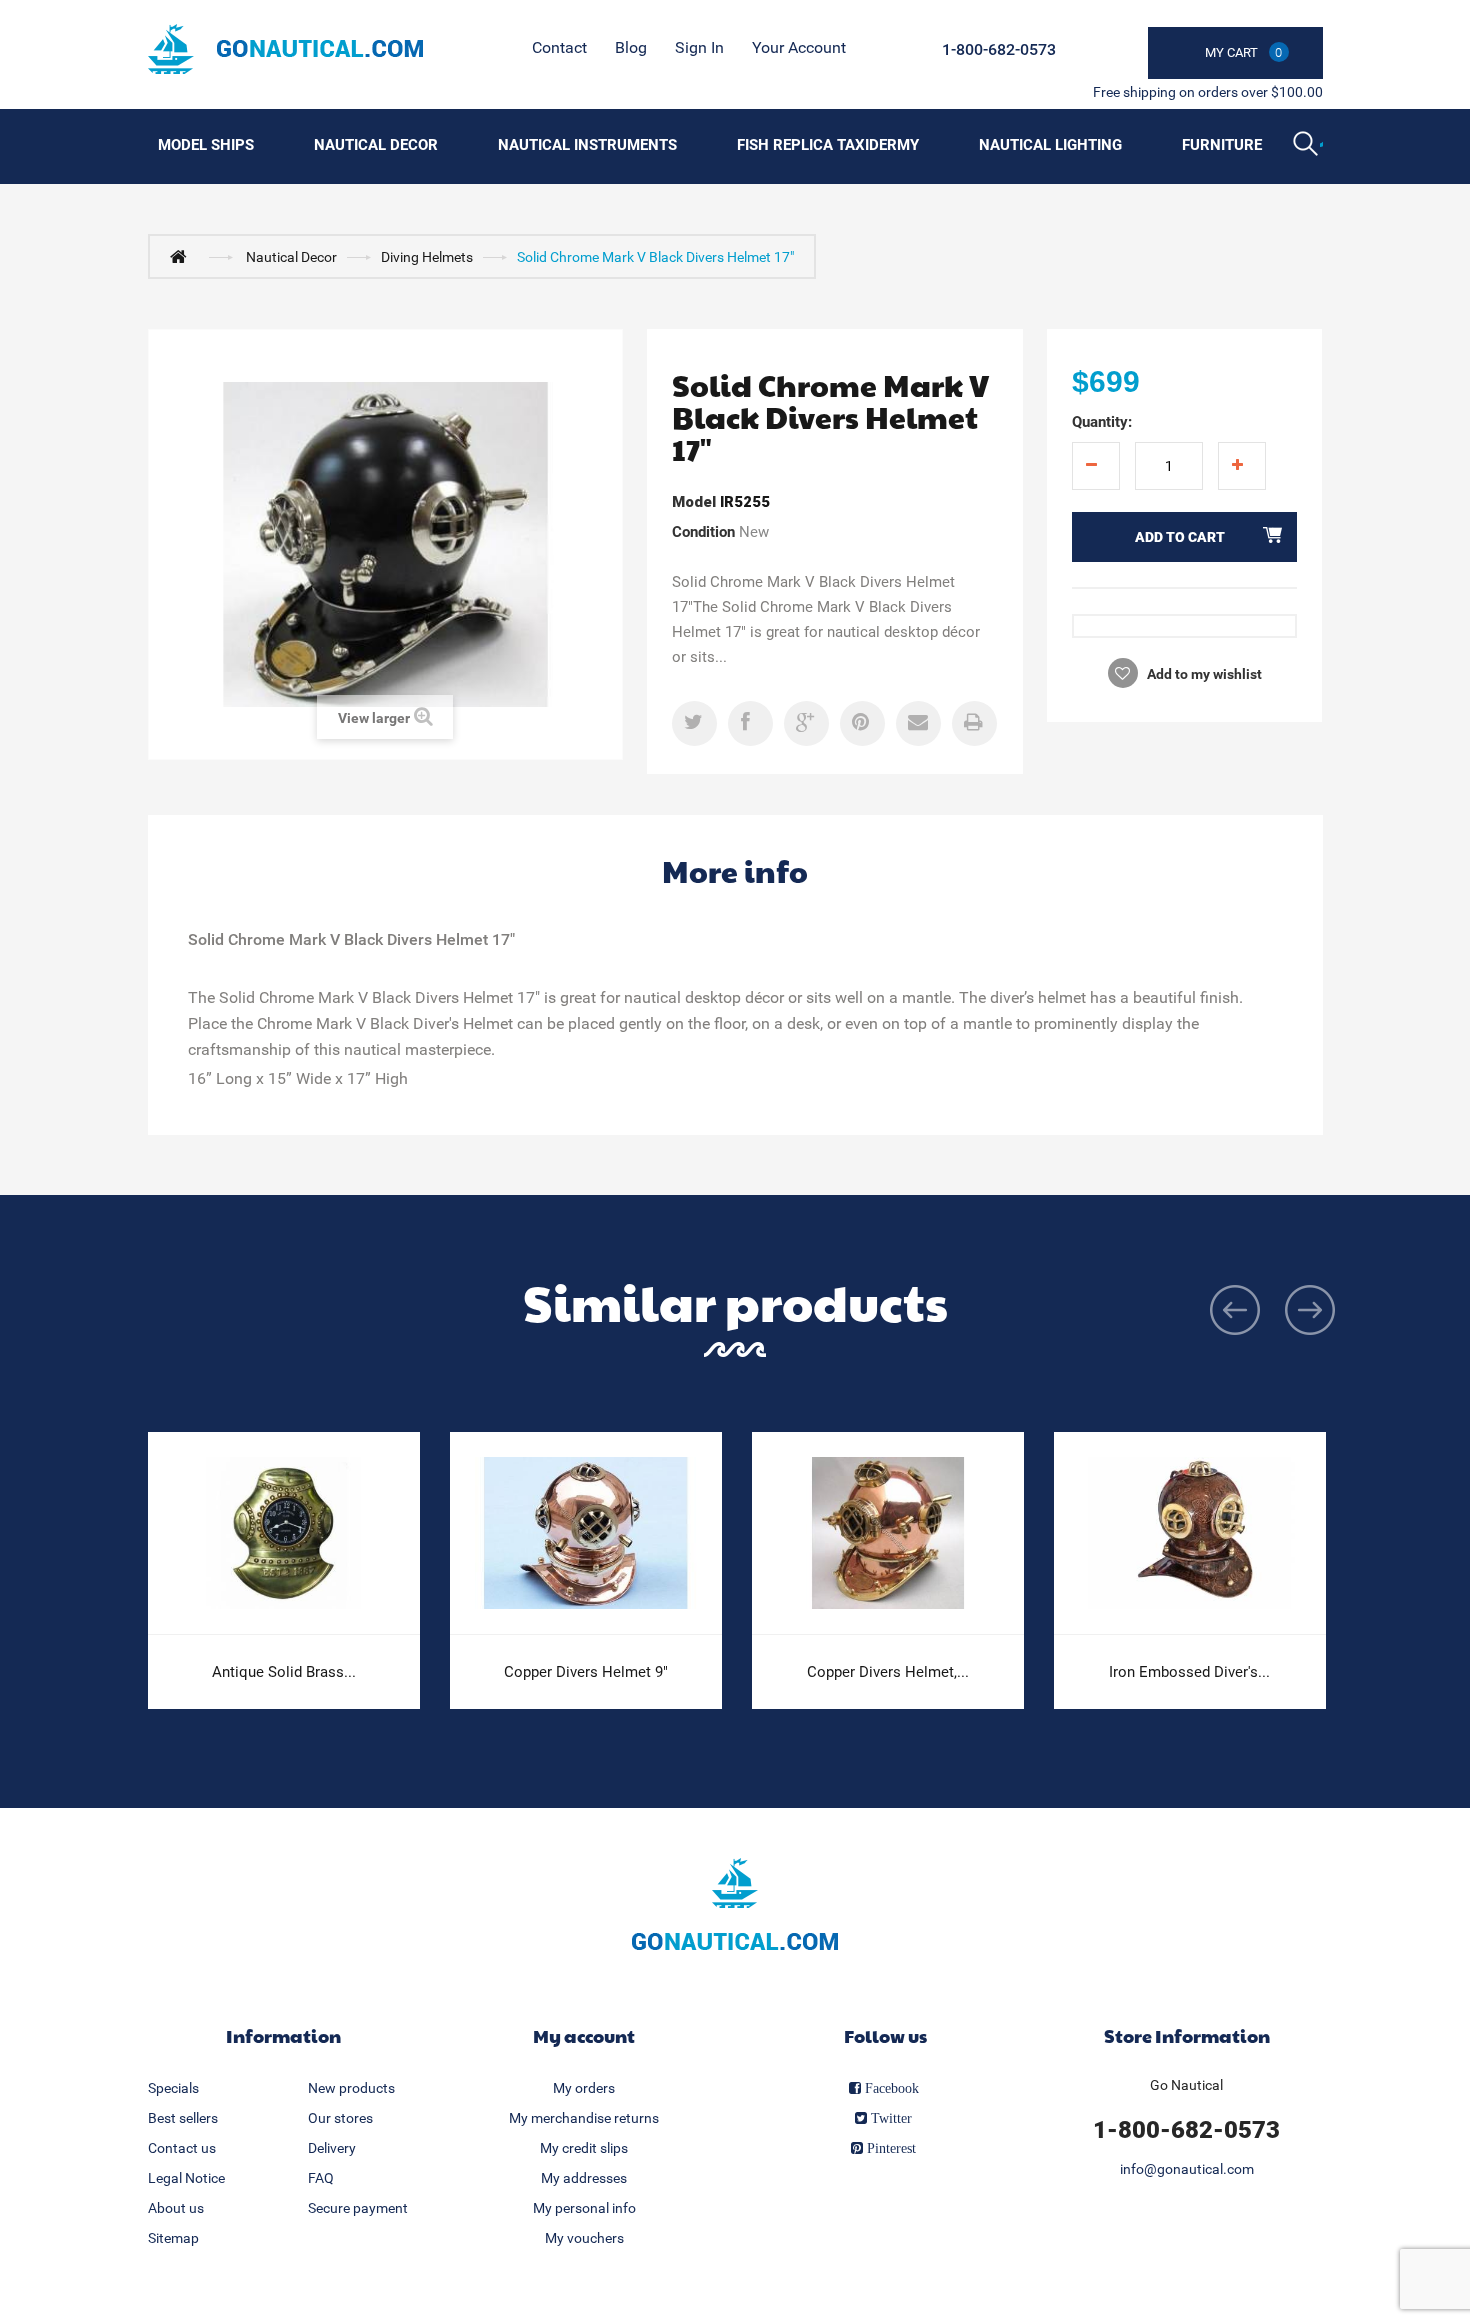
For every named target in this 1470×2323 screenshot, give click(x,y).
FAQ (321, 2178)
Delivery (332, 2148)
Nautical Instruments (587, 145)
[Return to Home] (183, 256)
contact (559, 47)
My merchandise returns (584, 2118)
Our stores (340, 2118)
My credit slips (584, 2148)
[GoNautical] (285, 49)
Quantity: (1102, 422)
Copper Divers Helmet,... (888, 1672)
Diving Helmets (427, 257)
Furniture (1222, 145)
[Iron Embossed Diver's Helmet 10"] (1190, 1533)
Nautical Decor (376, 145)
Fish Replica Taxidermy (828, 145)
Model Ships (206, 145)
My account (584, 2035)
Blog (631, 47)
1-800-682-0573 (999, 49)
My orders (584, 2088)
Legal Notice (186, 2178)
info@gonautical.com (1187, 2169)
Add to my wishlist (1203, 674)
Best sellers (183, 2118)
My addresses (584, 2178)
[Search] (1308, 146)
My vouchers (584, 2238)
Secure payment (358, 2208)
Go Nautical (1186, 2085)
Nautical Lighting (1050, 145)
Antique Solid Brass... (284, 1672)
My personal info (584, 2208)
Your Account (799, 47)
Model (694, 502)
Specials (173, 2088)
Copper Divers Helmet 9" (586, 1672)
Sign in (699, 47)
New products (351, 2088)
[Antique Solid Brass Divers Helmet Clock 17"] (284, 1533)
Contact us (182, 2148)
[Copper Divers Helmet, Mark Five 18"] (888, 1533)
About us (176, 2208)
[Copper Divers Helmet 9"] (586, 1533)
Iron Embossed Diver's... (1189, 1672)
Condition (703, 532)
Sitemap (173, 2238)
